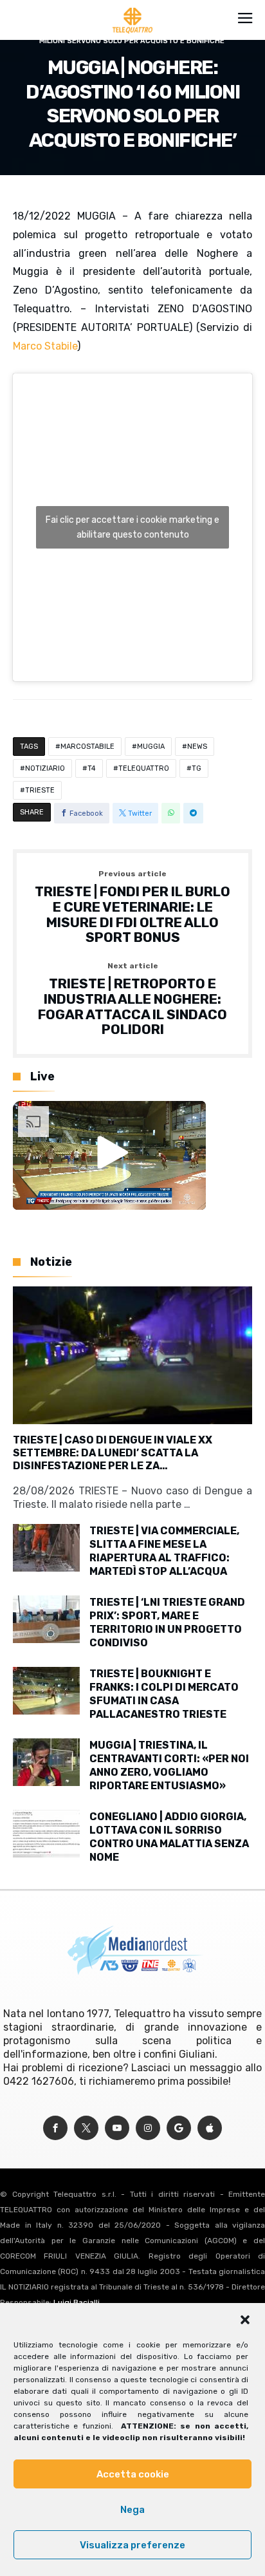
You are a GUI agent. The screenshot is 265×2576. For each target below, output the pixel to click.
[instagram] (148, 2128)
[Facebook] (55, 2128)
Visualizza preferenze (132, 2545)
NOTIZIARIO (45, 768)
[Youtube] (117, 2128)
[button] (245, 2320)
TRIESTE (40, 790)
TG (196, 768)
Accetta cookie (133, 2474)
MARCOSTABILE (87, 747)
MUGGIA (151, 747)
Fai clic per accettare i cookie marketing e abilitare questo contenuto (132, 527)
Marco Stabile (45, 346)
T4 (92, 768)
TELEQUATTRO (144, 768)
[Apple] (210, 2128)
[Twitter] (86, 2128)
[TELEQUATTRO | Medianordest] (133, 8)
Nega (132, 2510)
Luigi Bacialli (77, 2302)
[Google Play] (179, 2128)
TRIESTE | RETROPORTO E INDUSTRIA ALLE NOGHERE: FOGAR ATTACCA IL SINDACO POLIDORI (132, 1000)
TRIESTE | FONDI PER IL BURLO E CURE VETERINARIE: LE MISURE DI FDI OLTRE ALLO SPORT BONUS (132, 907)
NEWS (197, 747)
